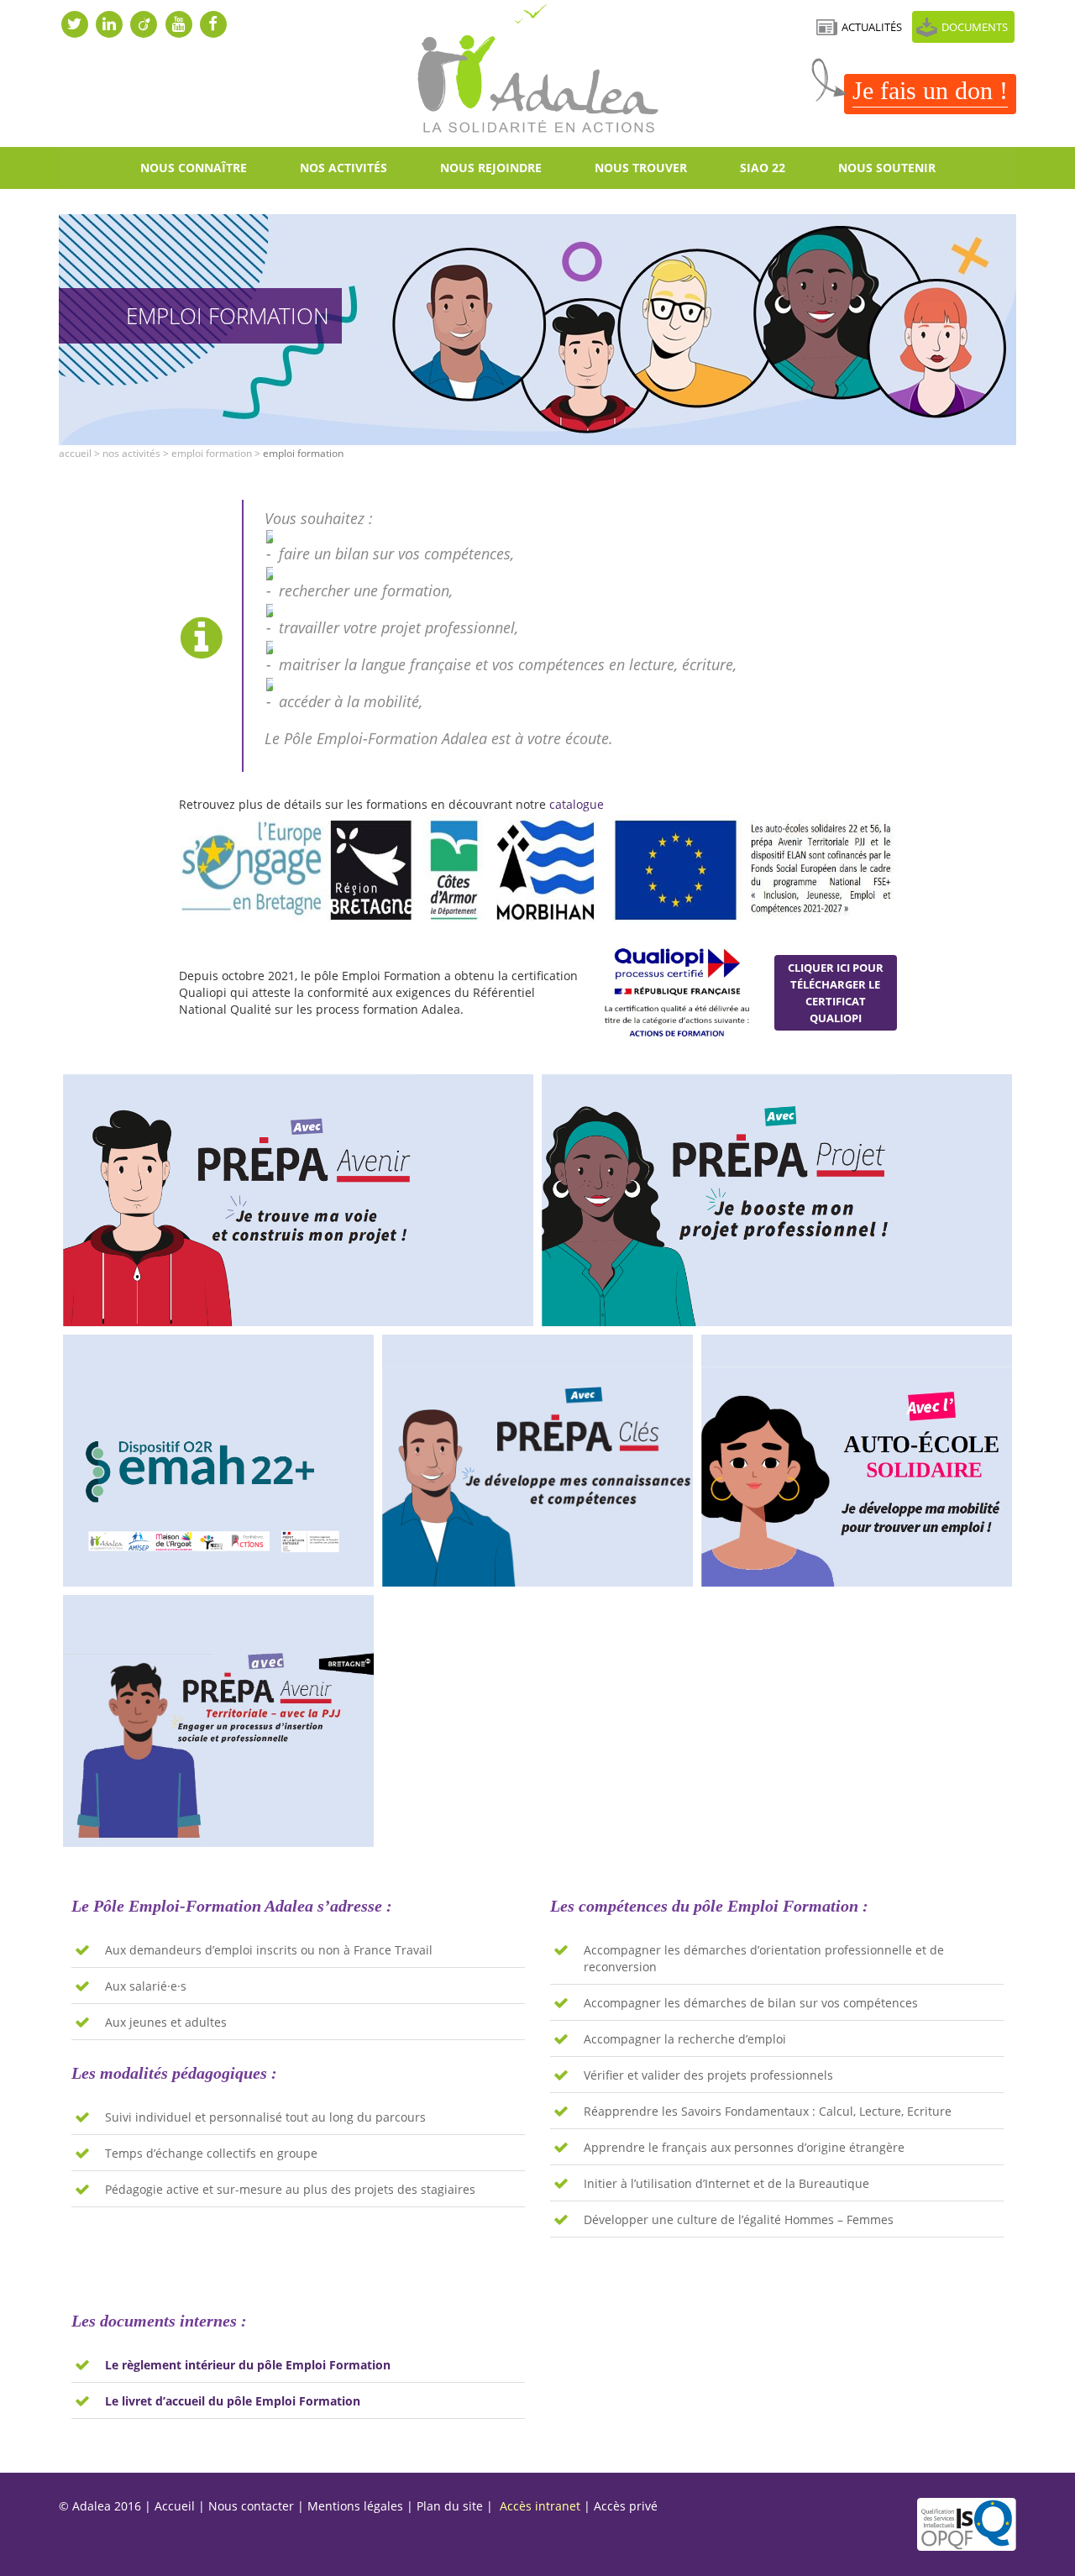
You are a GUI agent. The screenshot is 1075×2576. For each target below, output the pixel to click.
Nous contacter (251, 2506)
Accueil (75, 453)
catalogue (577, 804)
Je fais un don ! (930, 90)
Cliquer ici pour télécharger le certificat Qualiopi (836, 993)
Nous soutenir (887, 168)
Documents (975, 27)
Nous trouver (641, 168)
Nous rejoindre (491, 168)
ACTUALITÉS (872, 27)
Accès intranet (540, 2506)
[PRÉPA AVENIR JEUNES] (298, 1200)
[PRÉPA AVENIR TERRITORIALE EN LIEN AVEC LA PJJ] (218, 1721)
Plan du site (450, 2506)
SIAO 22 (763, 168)
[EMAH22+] (218, 1461)
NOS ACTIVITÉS (343, 168)
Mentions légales (355, 2506)
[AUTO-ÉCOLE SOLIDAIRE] (857, 1461)
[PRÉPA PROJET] (777, 1200)
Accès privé (626, 2506)
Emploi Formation (212, 453)
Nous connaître (194, 168)
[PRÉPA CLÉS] (537, 1461)
